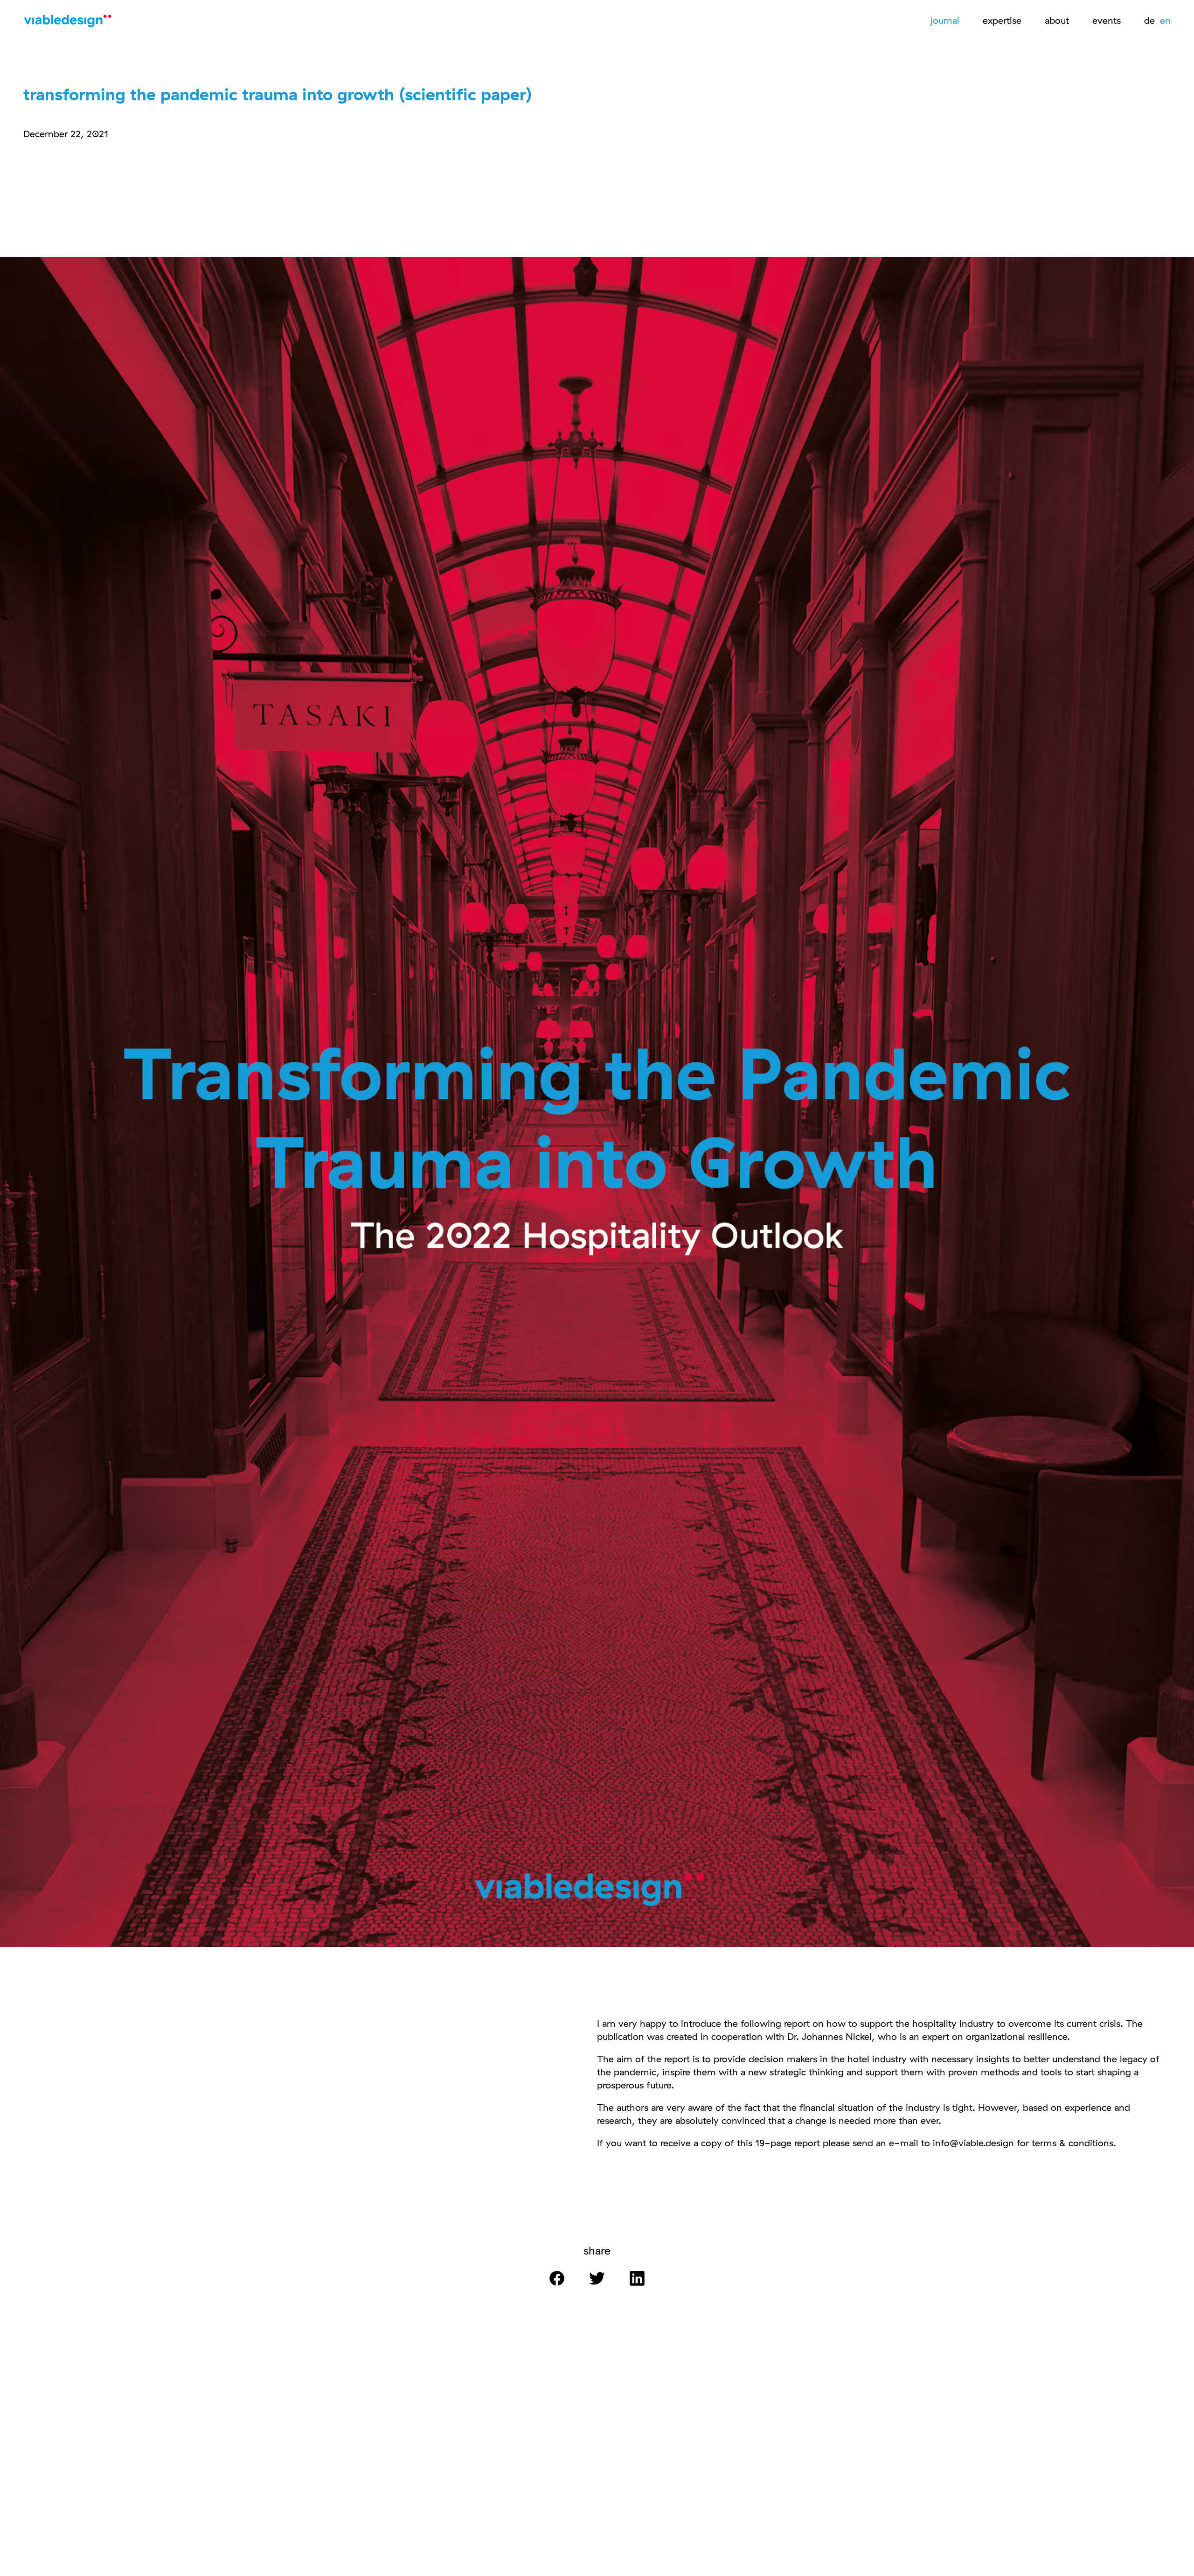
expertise (1002, 20)
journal (945, 20)
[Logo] (70, 23)
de (1151, 20)
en (1165, 20)
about (1057, 20)
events (1107, 20)
